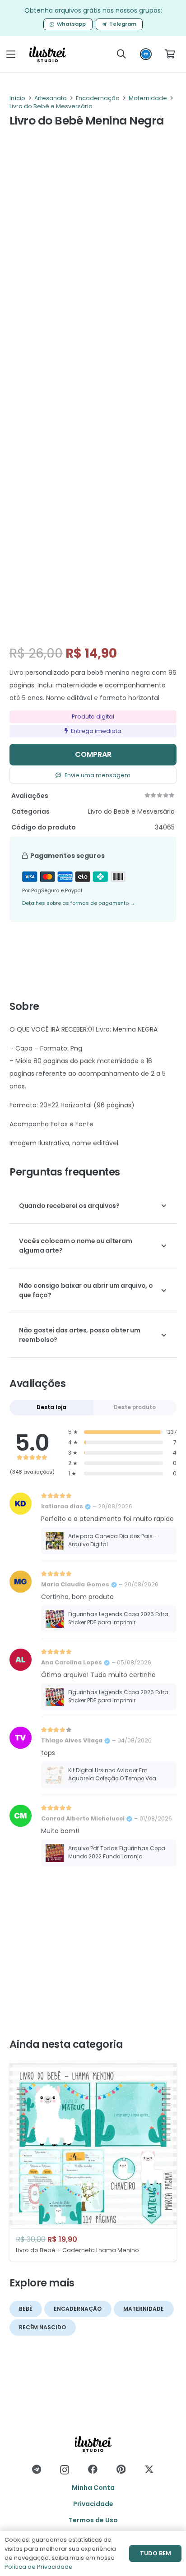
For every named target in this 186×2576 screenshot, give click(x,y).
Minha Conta (93, 2488)
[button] (11, 54)
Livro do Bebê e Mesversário (51, 106)
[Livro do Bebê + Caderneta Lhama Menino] (93, 2161)
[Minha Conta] (146, 56)
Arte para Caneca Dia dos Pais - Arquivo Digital (113, 1540)
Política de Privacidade (39, 2567)
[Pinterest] (121, 2469)
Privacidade (93, 2504)
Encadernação (98, 98)
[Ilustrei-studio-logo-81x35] (48, 54)
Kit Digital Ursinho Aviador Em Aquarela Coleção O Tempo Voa (112, 1774)
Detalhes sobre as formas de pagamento (79, 903)
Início (17, 98)
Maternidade (148, 98)
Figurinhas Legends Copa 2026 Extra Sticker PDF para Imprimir (118, 1618)
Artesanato (51, 98)
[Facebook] (93, 2469)
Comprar (93, 754)
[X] (149, 2470)
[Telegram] (37, 2469)
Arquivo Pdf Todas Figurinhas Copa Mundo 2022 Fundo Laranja (117, 1853)
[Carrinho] (170, 54)
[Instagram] (65, 2470)
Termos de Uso (93, 2520)
